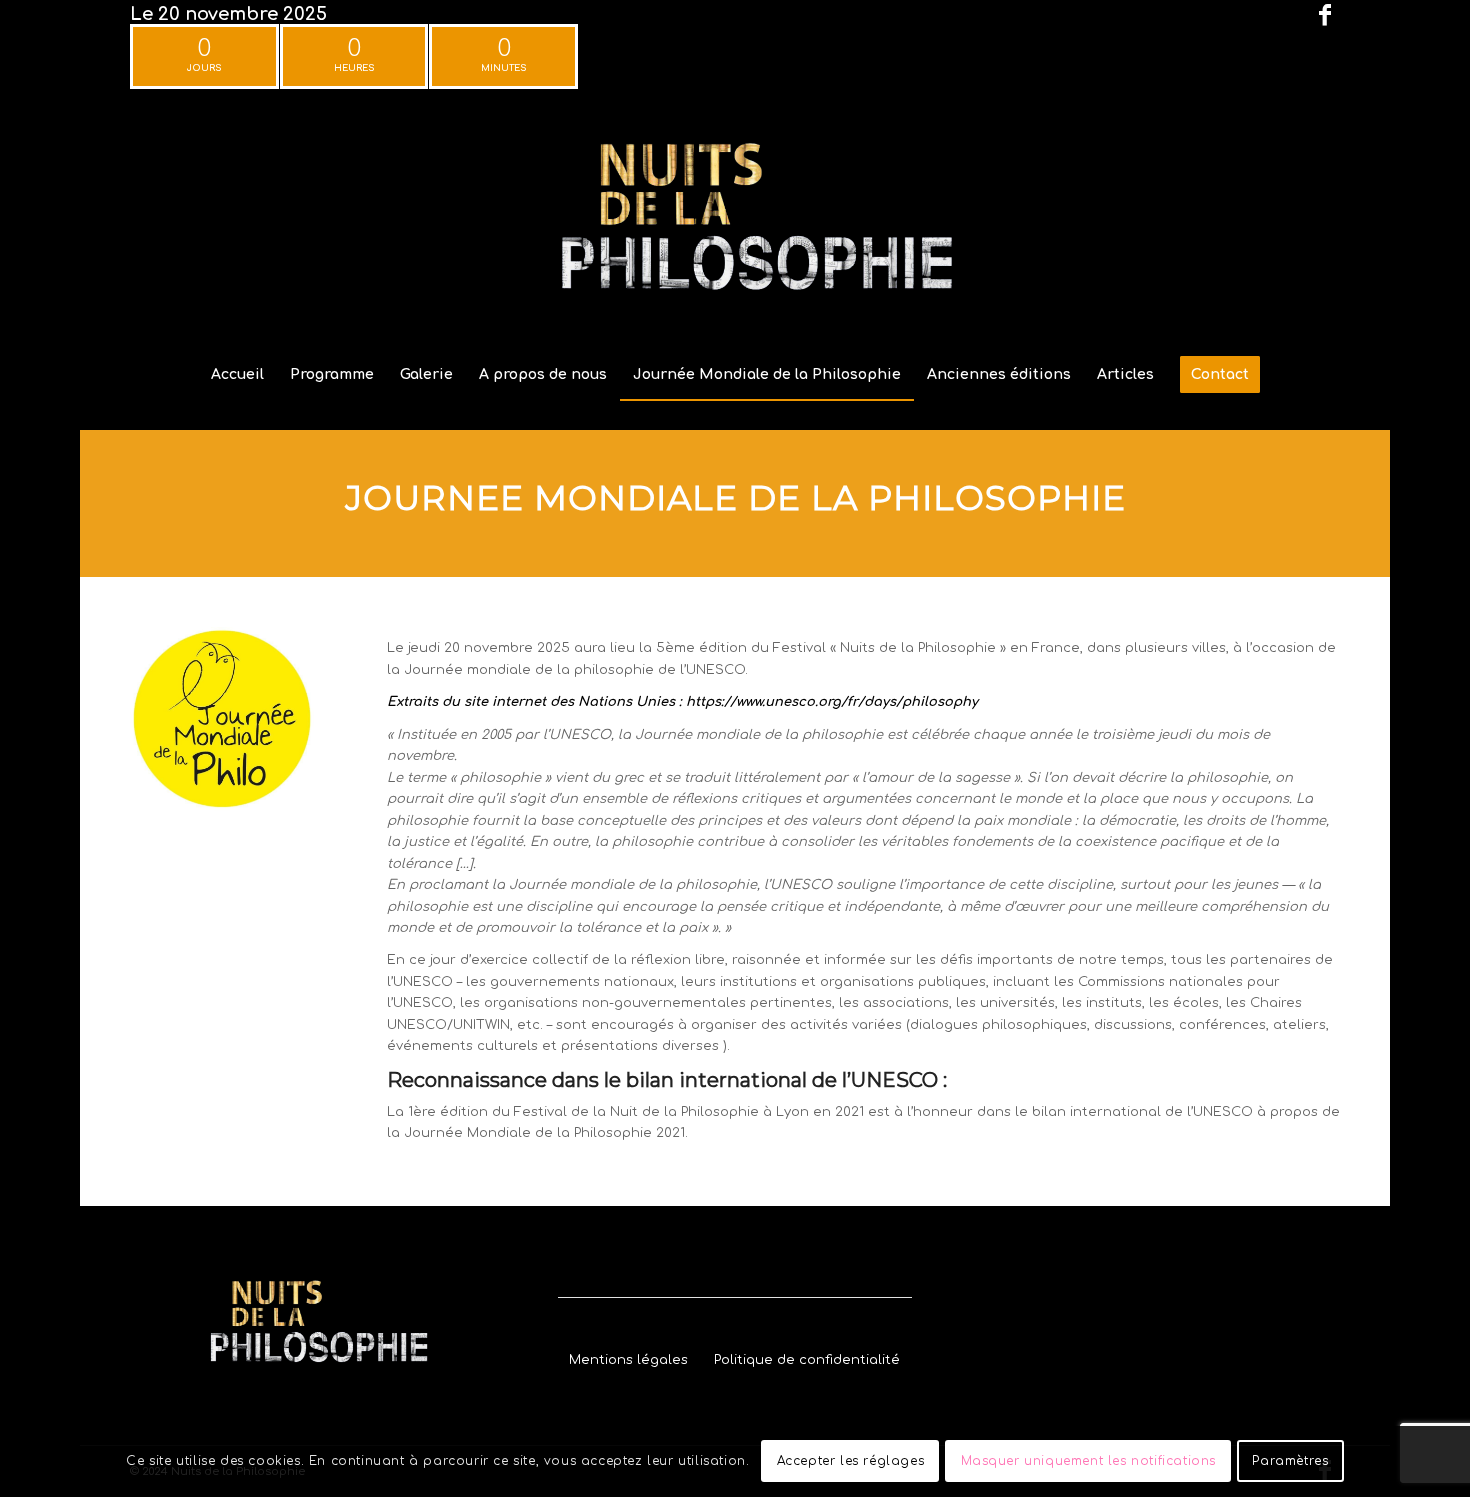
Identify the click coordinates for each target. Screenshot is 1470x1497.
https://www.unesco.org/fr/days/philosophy (832, 702)
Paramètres (1290, 1462)
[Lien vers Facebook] (1325, 15)
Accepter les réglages (851, 1462)
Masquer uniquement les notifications (1089, 1462)
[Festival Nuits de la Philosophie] (735, 224)
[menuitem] (237, 375)
